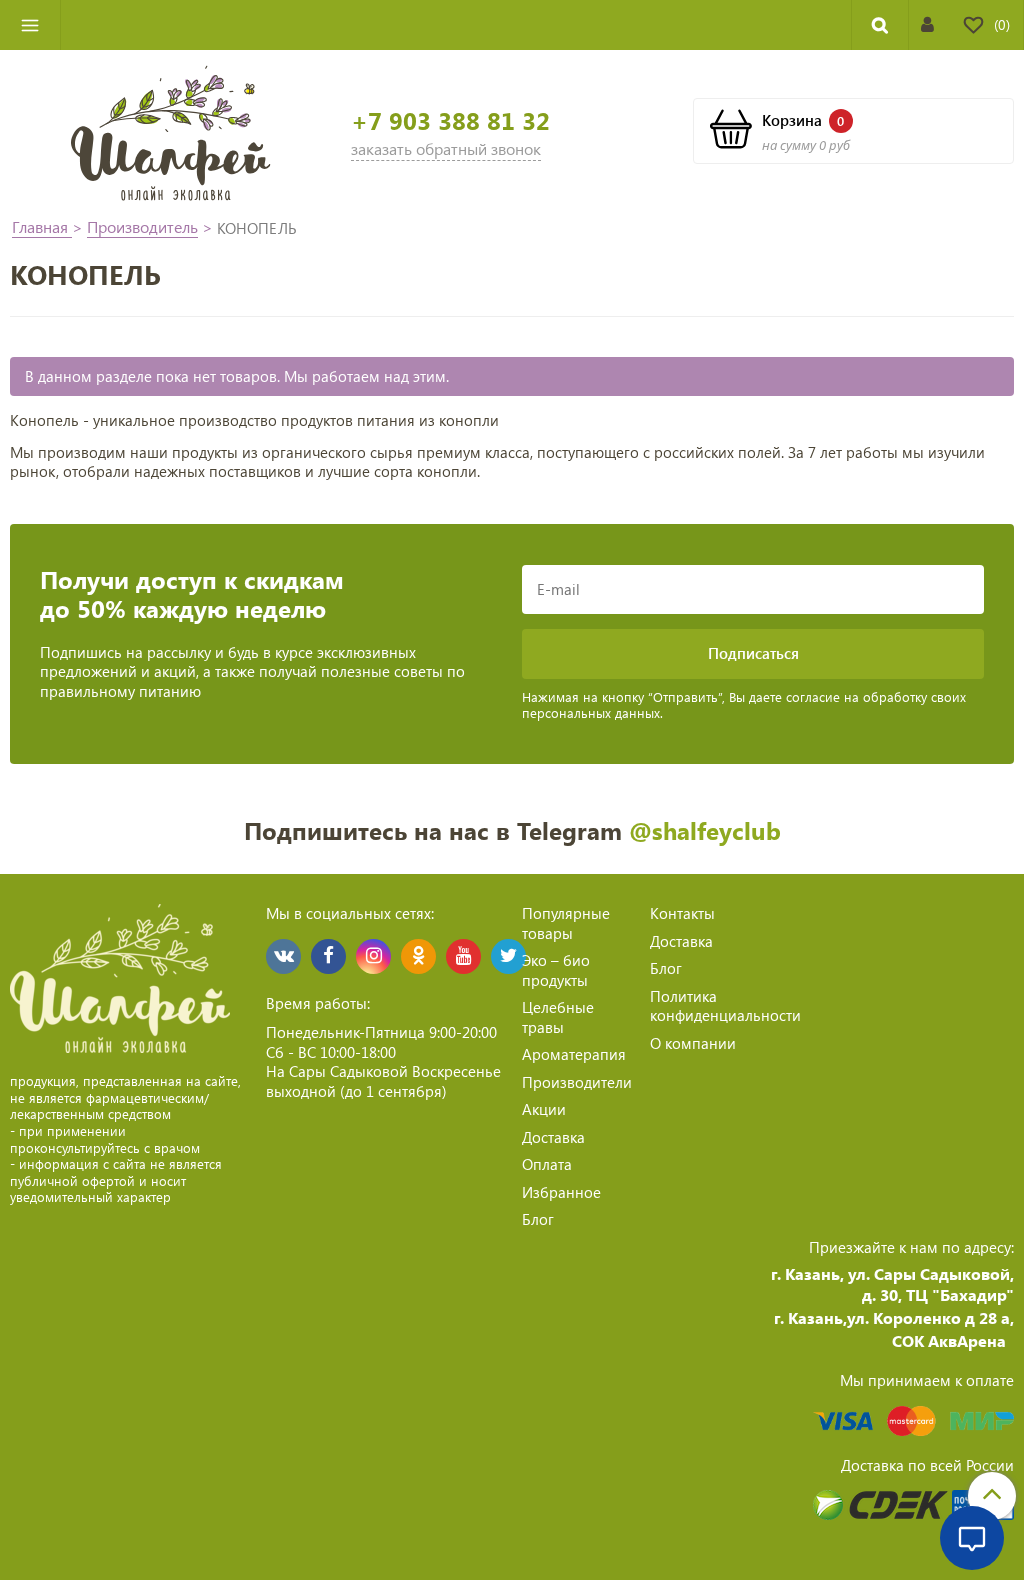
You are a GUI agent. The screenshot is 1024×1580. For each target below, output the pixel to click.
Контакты (682, 913)
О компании (693, 1043)
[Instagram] (373, 956)
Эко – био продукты (556, 970)
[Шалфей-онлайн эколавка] (171, 131)
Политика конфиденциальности (725, 1006)
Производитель (142, 226)
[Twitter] (508, 956)
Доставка (553, 1137)
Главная (42, 226)
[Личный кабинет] (927, 24)
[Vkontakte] (283, 956)
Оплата (547, 1164)
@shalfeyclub (705, 830)
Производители (577, 1082)
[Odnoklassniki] (418, 956)
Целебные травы (558, 1017)
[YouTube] (463, 956)
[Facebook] (328, 956)
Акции (544, 1109)
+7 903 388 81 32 (450, 120)
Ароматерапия (574, 1054)
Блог (538, 1219)
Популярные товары (566, 923)
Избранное (561, 1192)
